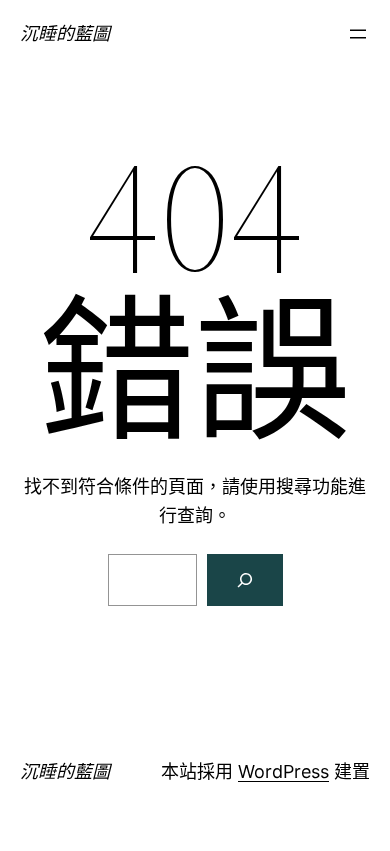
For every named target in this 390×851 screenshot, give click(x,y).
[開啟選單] (358, 34)
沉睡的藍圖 (65, 33)
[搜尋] (245, 580)
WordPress (283, 771)
